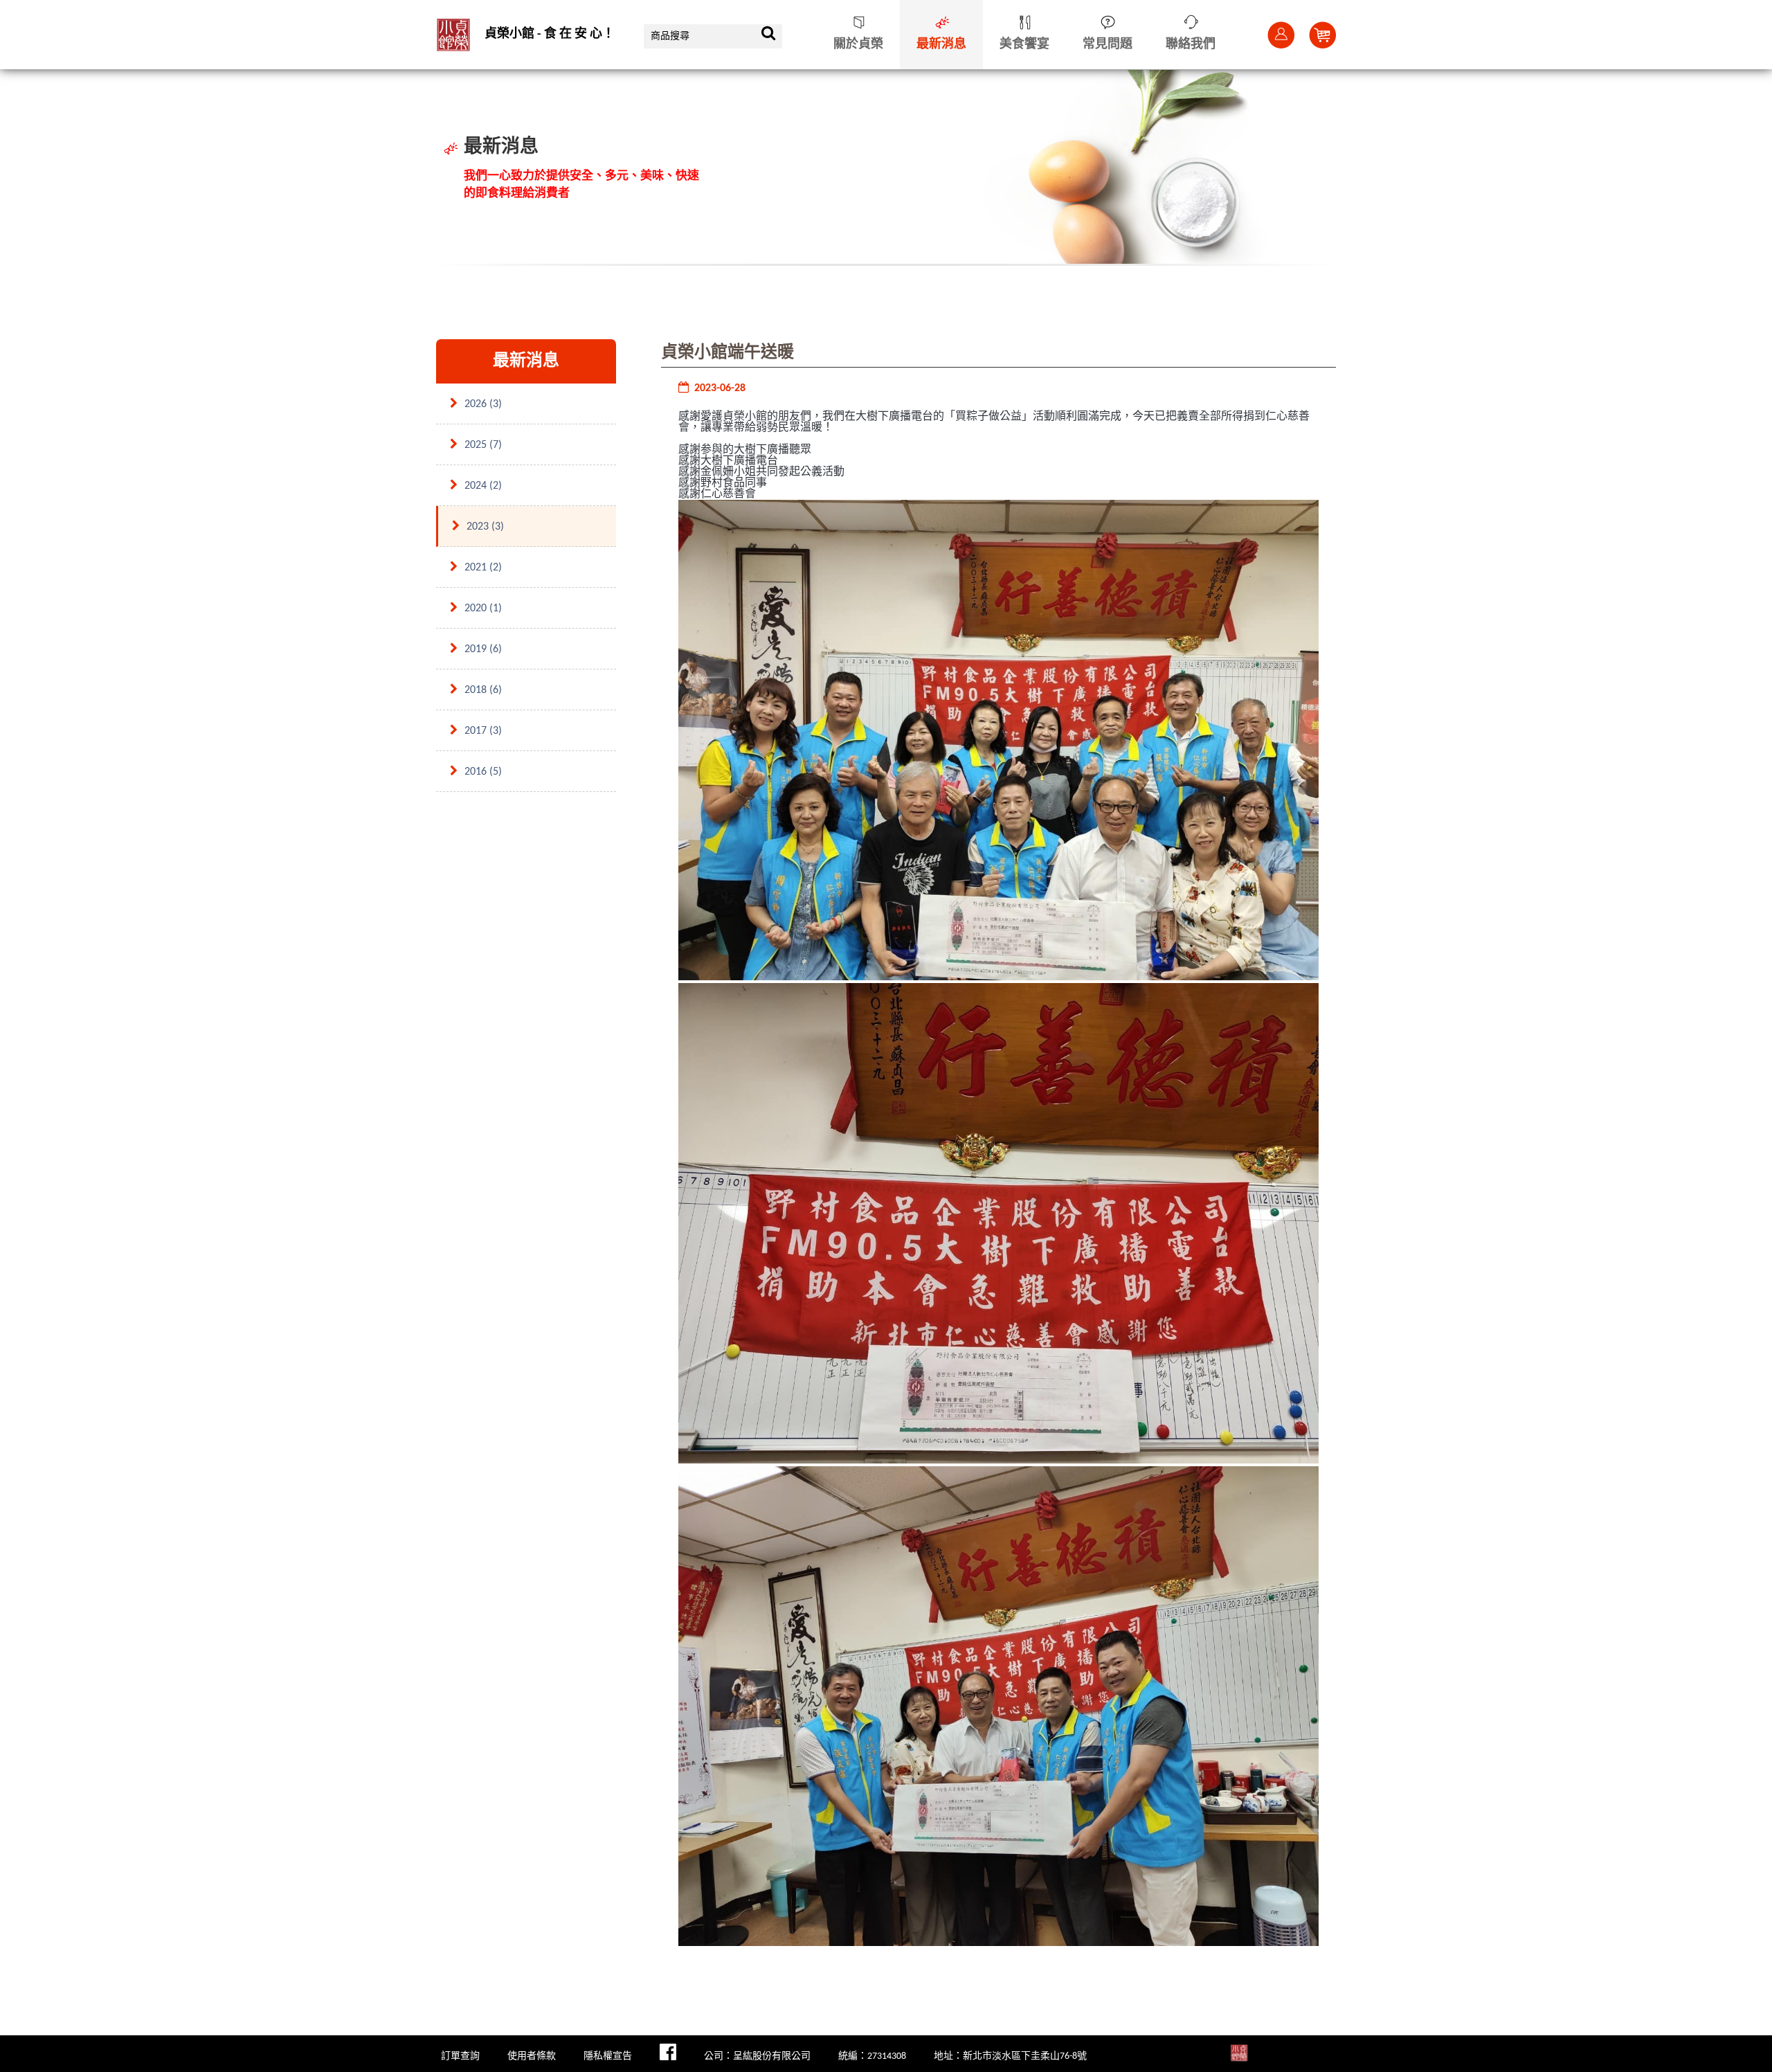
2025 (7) (483, 445)
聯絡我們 (1191, 45)
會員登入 (1281, 35)
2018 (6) (483, 690)
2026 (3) (483, 404)
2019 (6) (483, 649)
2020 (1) (483, 609)
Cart (1322, 35)
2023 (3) (485, 527)
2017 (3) (483, 731)
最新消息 (941, 45)
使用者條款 (532, 2056)
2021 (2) (483, 568)
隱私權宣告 (608, 2056)
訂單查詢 (460, 2056)
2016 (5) (483, 772)
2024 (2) (483, 486)
